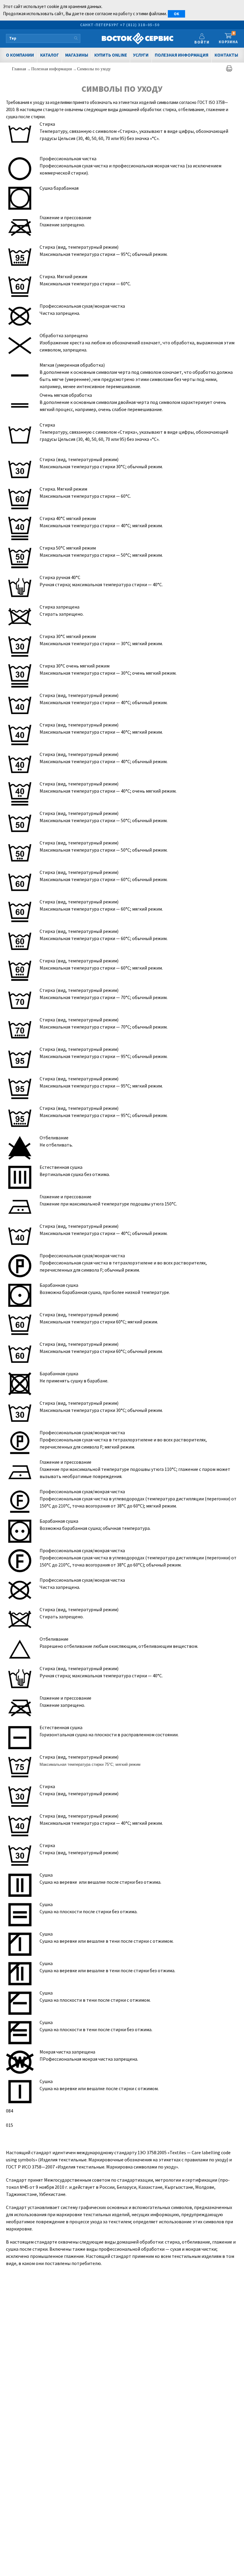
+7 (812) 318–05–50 (140, 25)
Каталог (50, 55)
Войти (202, 42)
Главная (19, 69)
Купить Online (111, 55)
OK (176, 14)
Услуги (141, 55)
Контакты (226, 55)
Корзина (228, 38)
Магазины (77, 55)
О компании (20, 55)
